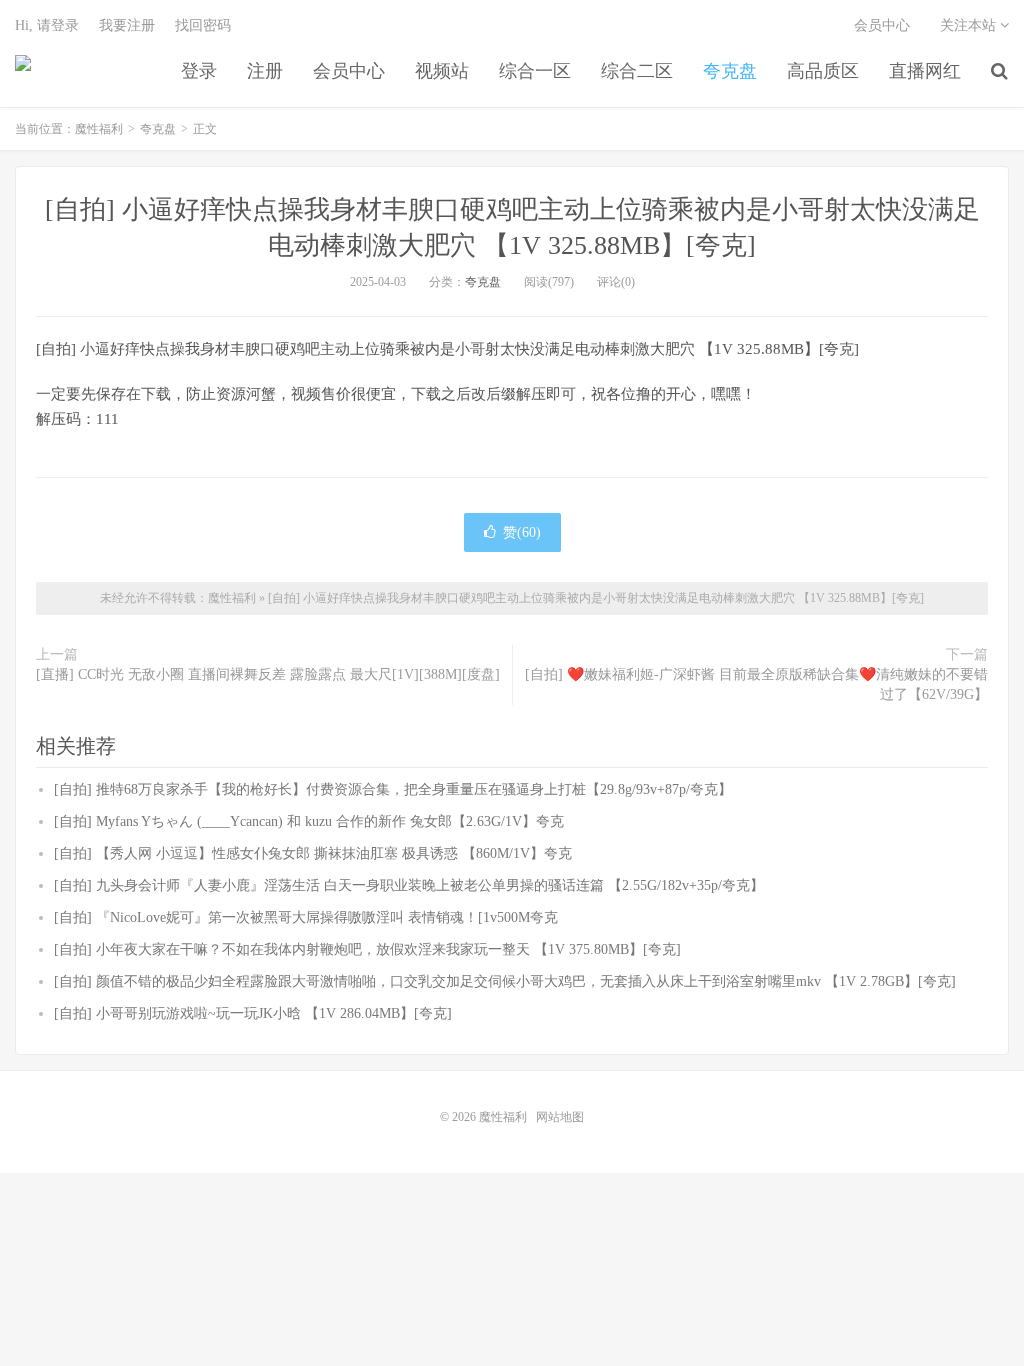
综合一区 (535, 71)
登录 (199, 71)
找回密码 (203, 25)
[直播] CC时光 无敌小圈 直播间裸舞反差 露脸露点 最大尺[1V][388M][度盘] (268, 674)
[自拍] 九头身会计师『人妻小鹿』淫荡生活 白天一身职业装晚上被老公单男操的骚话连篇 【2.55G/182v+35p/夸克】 (409, 885)
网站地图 (560, 1117)
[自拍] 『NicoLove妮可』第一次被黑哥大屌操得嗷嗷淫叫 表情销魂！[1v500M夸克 (306, 917)
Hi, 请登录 (47, 25)
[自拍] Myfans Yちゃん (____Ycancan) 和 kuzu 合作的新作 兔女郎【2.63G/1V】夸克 (309, 821)
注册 (265, 71)
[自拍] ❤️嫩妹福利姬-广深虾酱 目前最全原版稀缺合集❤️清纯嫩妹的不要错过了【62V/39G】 (756, 684)
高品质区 (823, 71)
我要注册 (127, 25)
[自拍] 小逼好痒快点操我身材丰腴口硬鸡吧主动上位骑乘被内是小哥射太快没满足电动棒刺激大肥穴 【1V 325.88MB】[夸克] (596, 598)
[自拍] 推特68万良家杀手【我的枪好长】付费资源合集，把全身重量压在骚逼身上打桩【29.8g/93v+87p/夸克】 (393, 789)
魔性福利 (23, 71)
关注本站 (970, 25)
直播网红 (925, 71)
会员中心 (349, 71)
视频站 (442, 71)
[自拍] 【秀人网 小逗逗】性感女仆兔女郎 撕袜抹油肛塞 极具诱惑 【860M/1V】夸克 (313, 853)
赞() (522, 532)
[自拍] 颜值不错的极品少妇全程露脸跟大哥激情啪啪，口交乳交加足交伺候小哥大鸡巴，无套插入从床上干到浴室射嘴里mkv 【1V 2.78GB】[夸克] (505, 981)
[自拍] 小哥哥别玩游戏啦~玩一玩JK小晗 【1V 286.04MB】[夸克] (253, 1013)
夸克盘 (730, 71)
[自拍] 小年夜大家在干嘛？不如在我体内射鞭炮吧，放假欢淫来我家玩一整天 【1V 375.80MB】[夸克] (367, 949)
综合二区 (637, 71)
